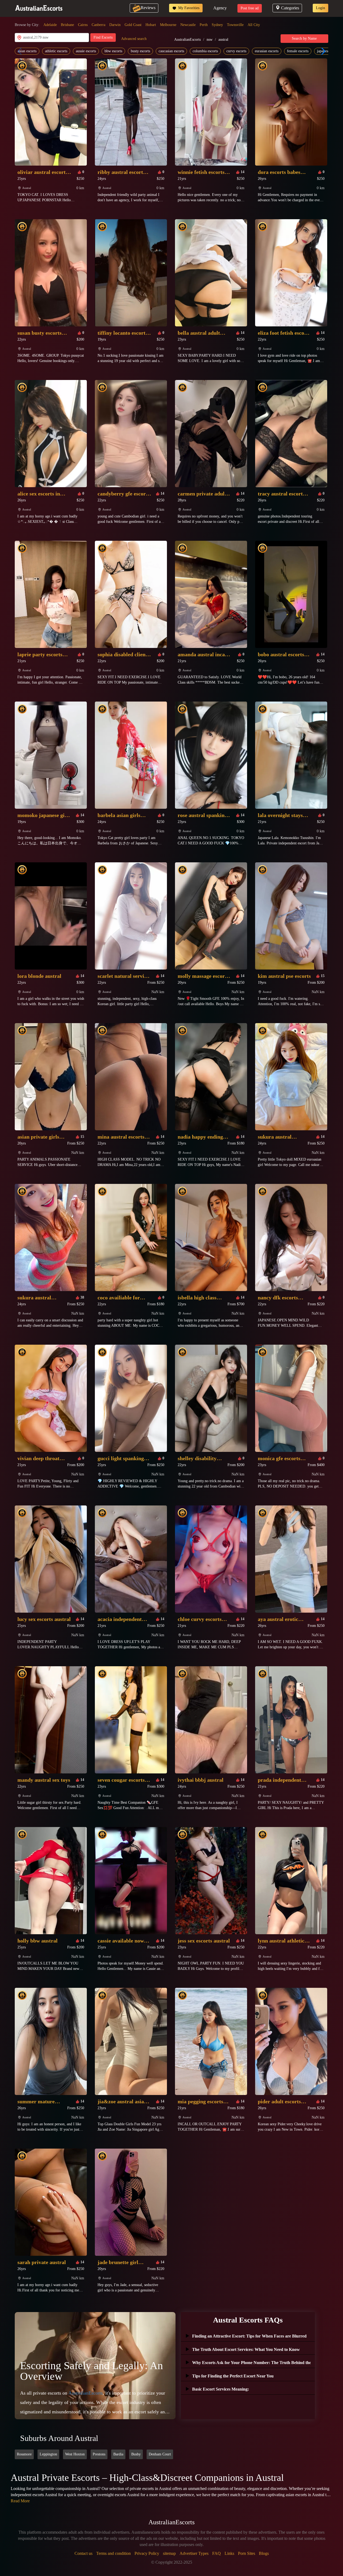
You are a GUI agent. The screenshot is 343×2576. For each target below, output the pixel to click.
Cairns (83, 25)
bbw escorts (113, 51)
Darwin (115, 25)
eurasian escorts (267, 51)
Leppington (48, 2454)
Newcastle (188, 25)
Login (320, 8)
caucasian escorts (171, 51)
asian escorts (27, 51)
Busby (136, 2454)
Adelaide (50, 25)
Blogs (264, 2553)
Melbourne (168, 25)
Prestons (99, 2454)
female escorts (298, 51)
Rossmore (24, 2454)
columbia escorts (205, 51)
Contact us (83, 2553)
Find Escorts (103, 37)
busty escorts (140, 51)
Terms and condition (113, 2553)
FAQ (217, 2553)
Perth (204, 25)
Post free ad (250, 8)
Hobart (151, 25)
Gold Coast (133, 25)
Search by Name (304, 38)
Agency (220, 8)
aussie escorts (86, 51)
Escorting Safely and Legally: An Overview (92, 2371)
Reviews (148, 8)
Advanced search (134, 39)
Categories (290, 8)
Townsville (235, 25)
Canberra (98, 25)
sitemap (169, 2553)
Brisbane (67, 25)
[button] (322, 51)
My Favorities (188, 8)
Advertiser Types (194, 2553)
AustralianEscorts (187, 40)
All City (254, 25)
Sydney (217, 25)
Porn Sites (247, 2553)
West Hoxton (75, 2454)
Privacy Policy (147, 2553)
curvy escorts (236, 51)
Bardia (118, 2454)
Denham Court (160, 2454)
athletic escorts (56, 51)
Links (229, 2553)
